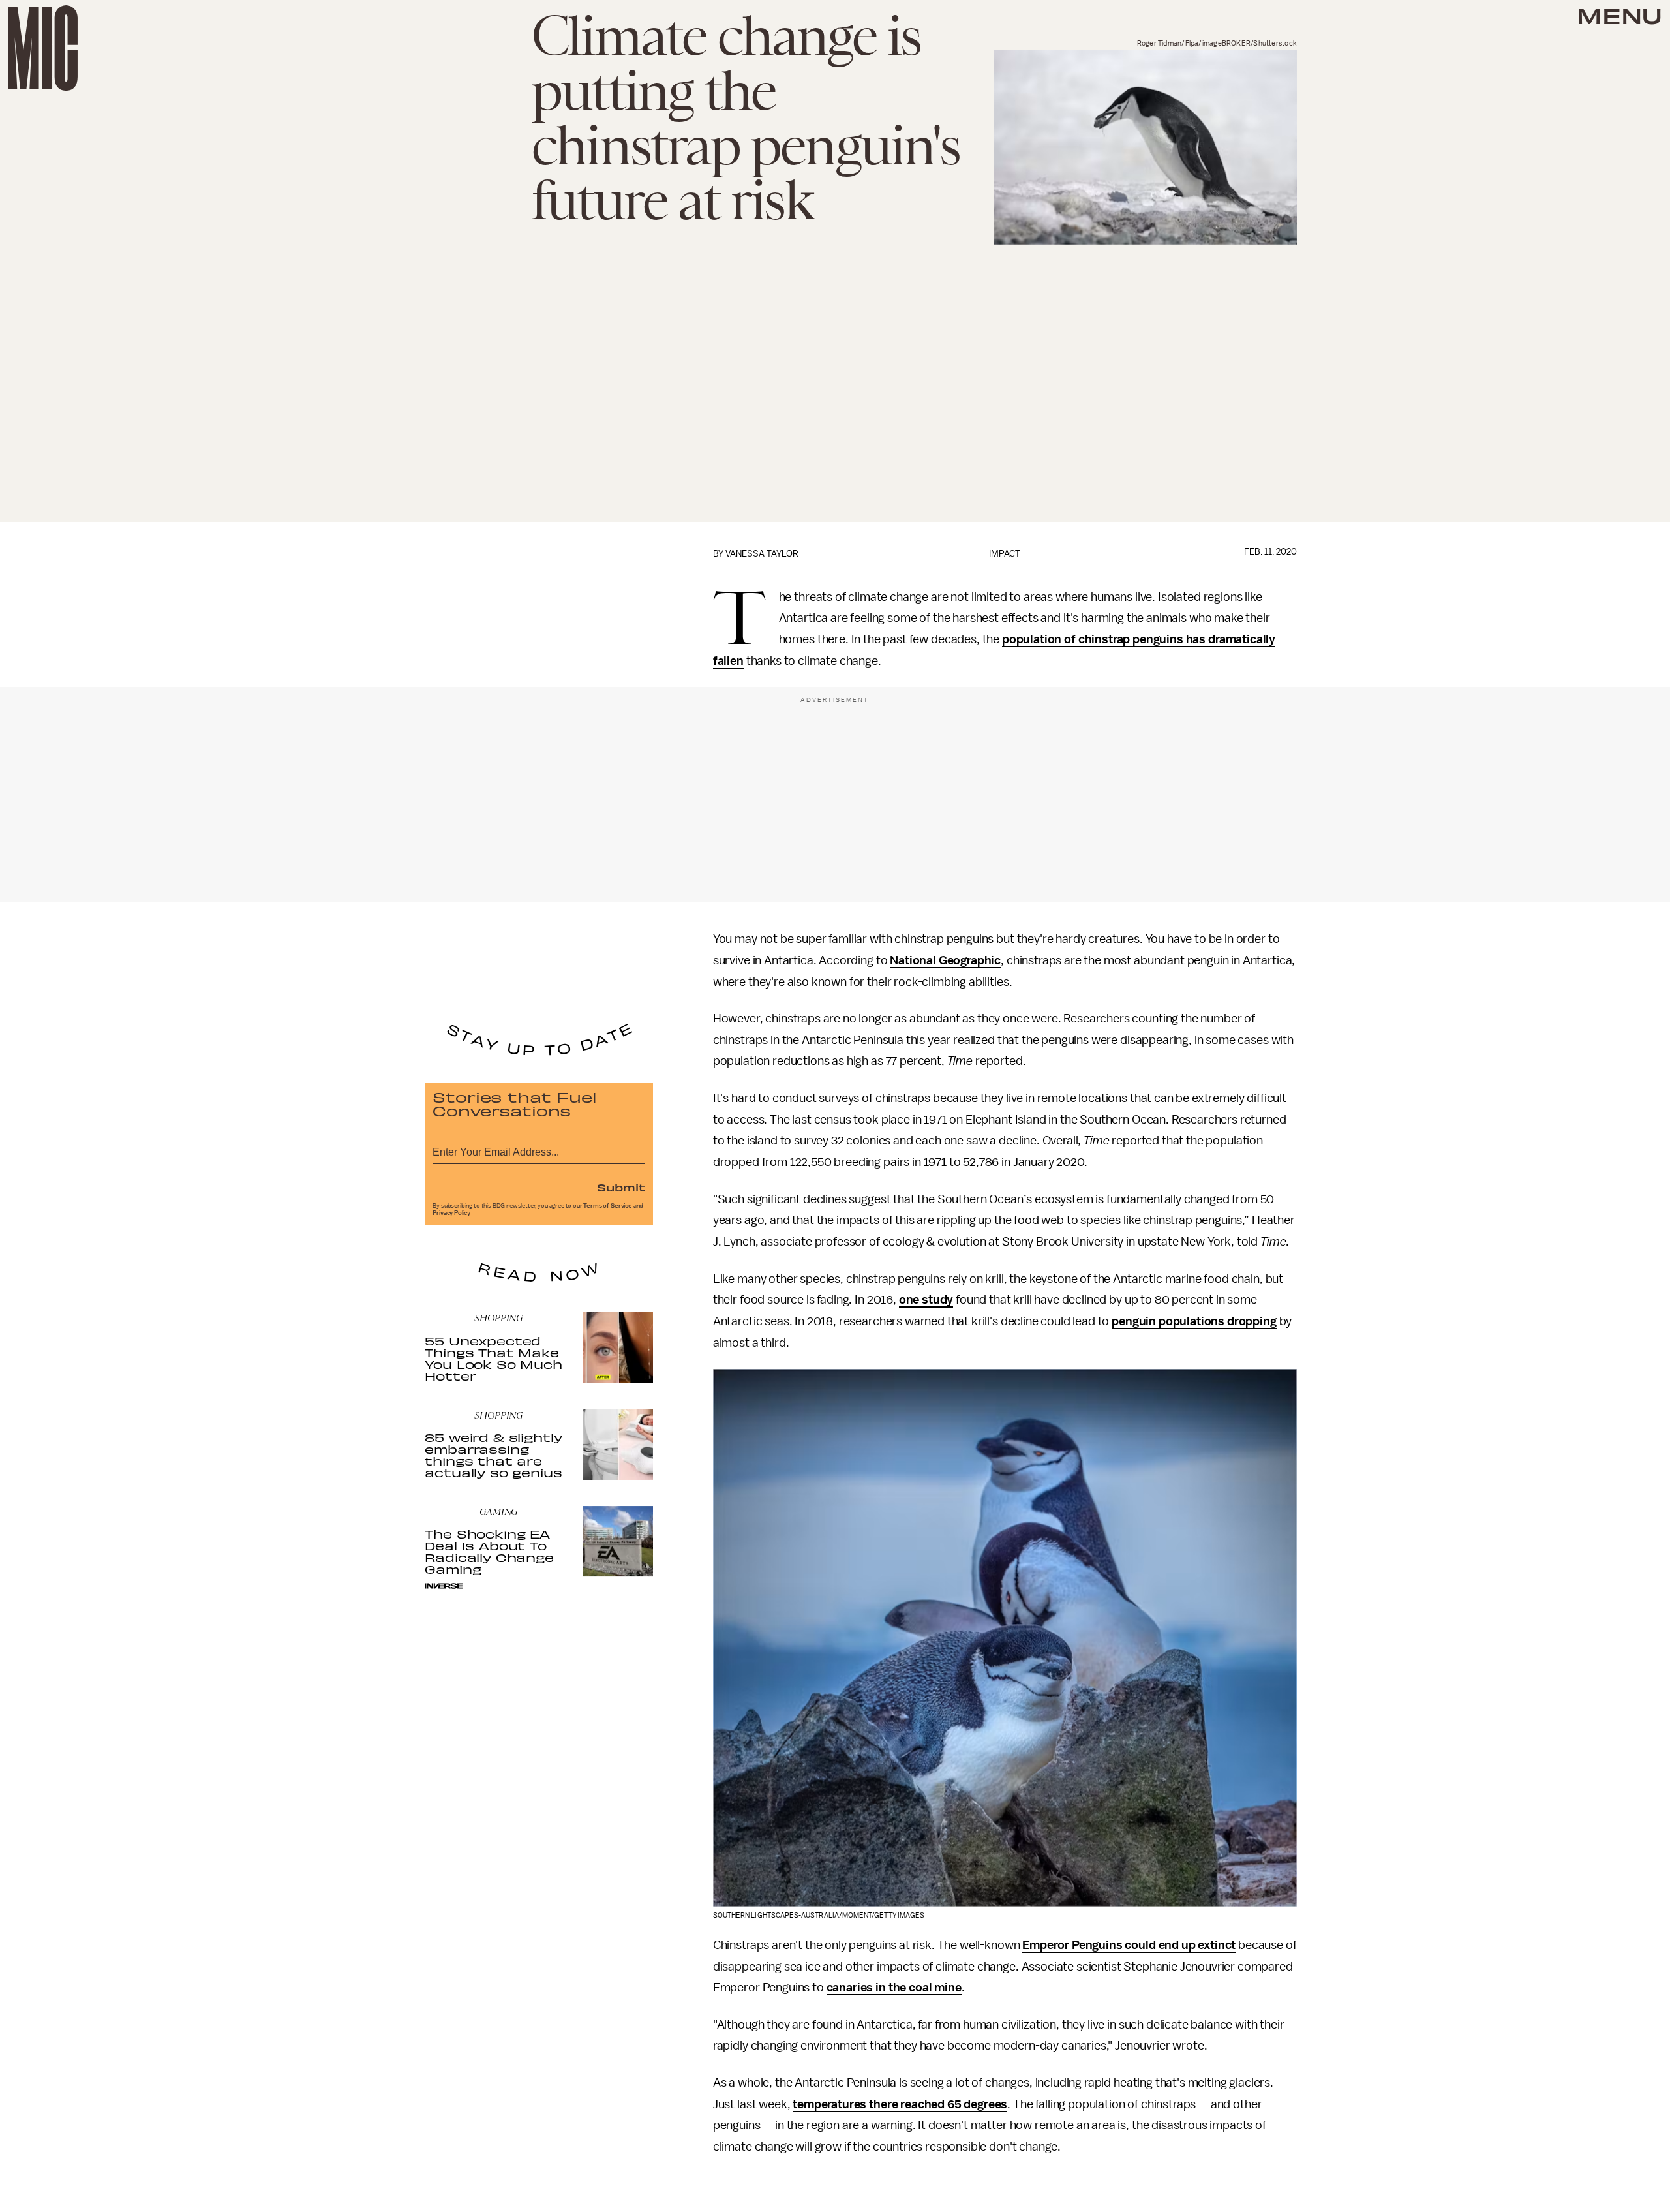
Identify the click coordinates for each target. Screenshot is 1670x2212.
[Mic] (43, 48)
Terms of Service (607, 1206)
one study (926, 1300)
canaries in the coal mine (894, 1988)
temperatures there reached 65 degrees (900, 2104)
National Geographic (945, 960)
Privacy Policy (451, 1213)
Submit (621, 1187)
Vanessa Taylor (762, 554)
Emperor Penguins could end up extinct (1129, 1945)
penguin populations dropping (1194, 1321)
